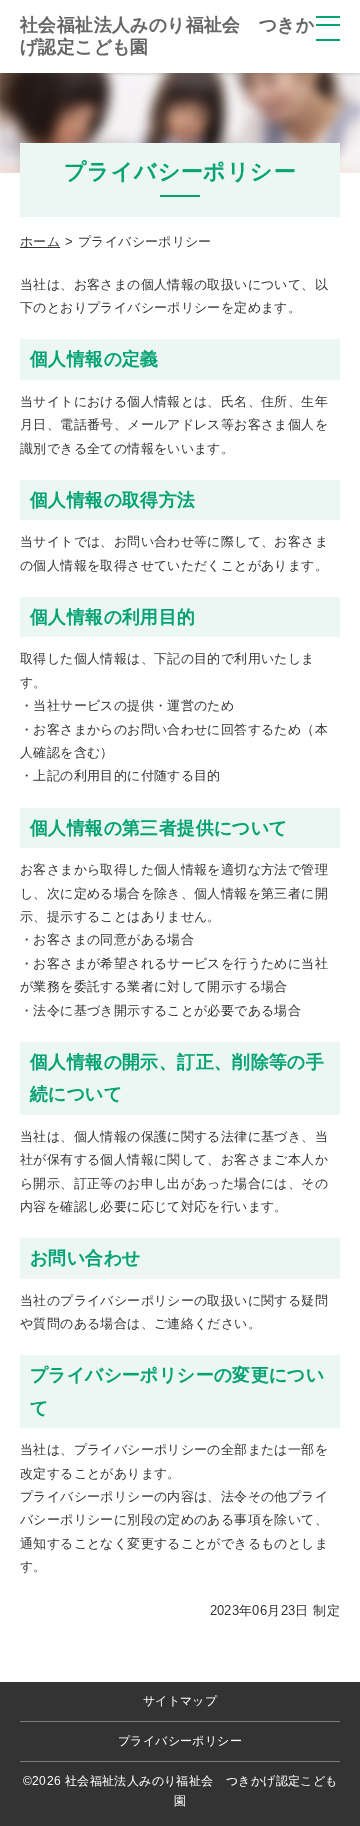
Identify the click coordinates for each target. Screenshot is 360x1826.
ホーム (40, 241)
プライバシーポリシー (180, 1741)
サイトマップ (180, 1701)
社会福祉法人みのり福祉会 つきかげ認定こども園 (167, 36)
